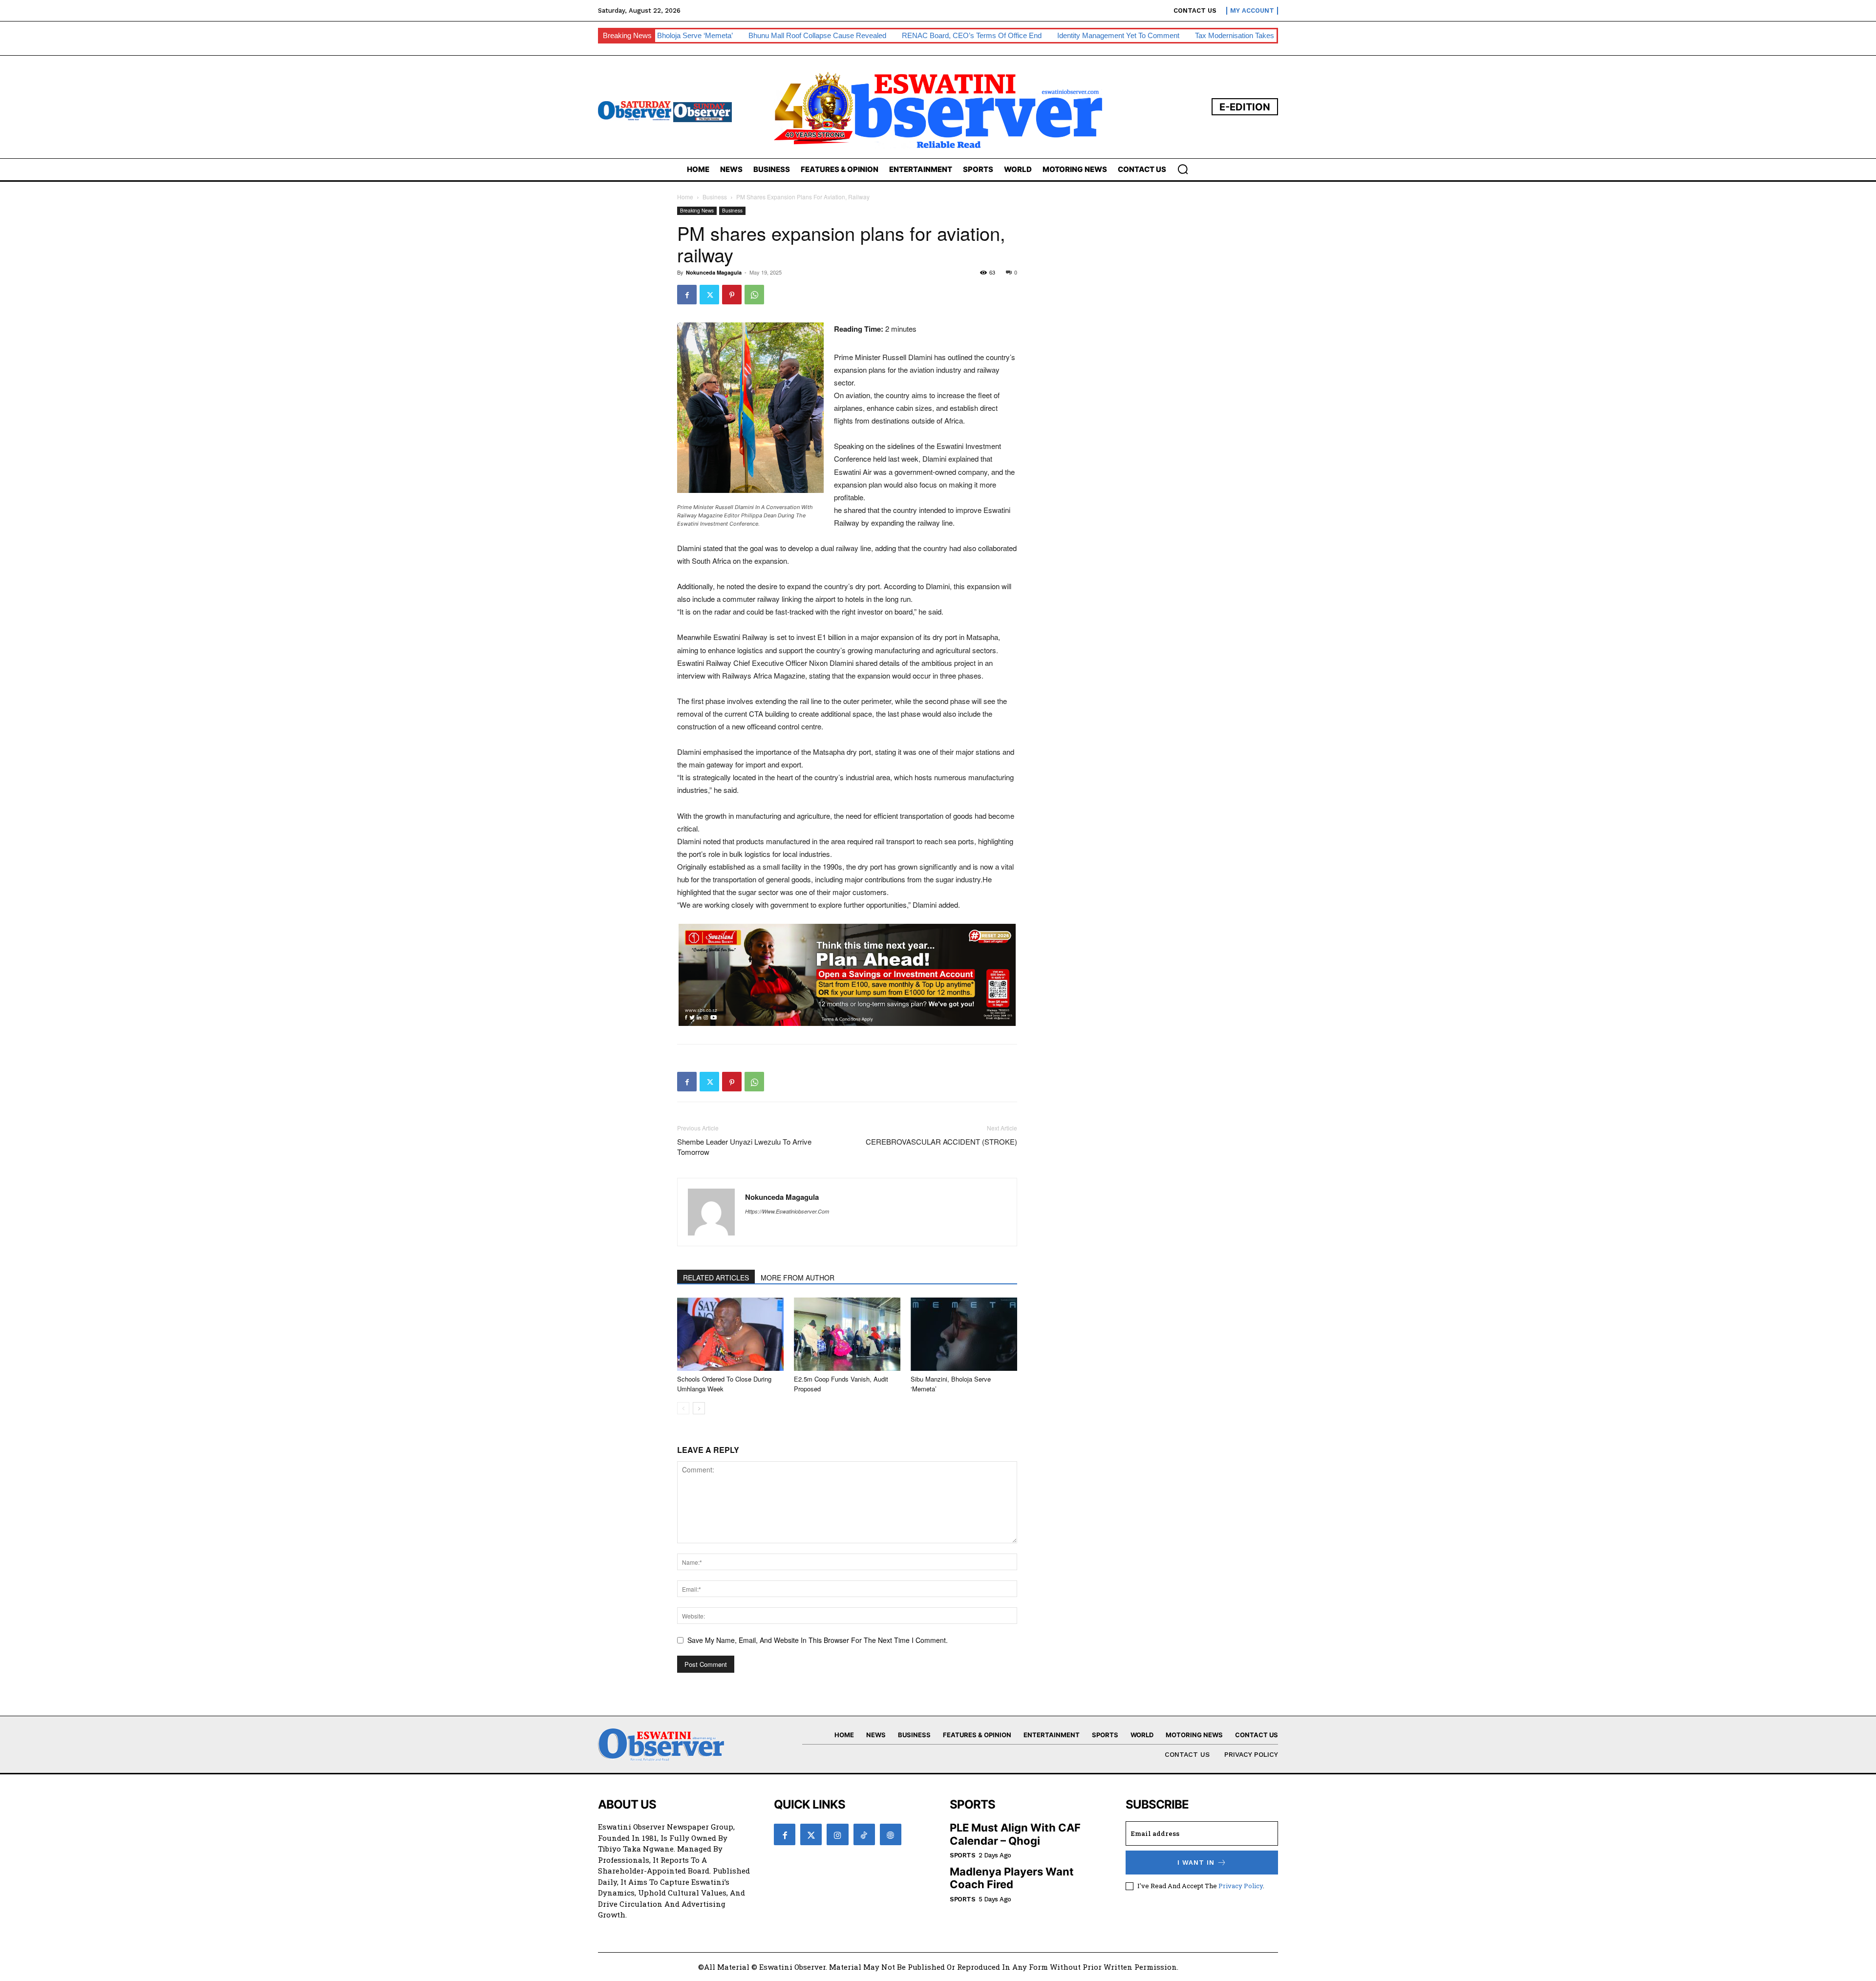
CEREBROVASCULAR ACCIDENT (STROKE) (941, 1141)
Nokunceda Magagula (714, 272)
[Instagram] (837, 1834)
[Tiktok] (864, 1834)
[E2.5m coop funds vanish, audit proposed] (847, 1334)
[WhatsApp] (754, 295)
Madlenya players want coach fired (1012, 1878)
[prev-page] (683, 1408)
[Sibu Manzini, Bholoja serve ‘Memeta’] (964, 1334)
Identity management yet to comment (978, 35)
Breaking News (697, 211)
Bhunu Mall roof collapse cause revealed (677, 35)
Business (715, 197)
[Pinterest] (732, 295)
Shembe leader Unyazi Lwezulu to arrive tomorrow (744, 1147)
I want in (1196, 1863)
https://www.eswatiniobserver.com (787, 1211)
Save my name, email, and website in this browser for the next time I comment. (818, 1640)
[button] (1183, 169)
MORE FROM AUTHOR (798, 1278)
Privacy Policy (1241, 1886)
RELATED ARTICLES (716, 1278)
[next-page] (699, 1408)
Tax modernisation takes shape (1105, 35)
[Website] (891, 1834)
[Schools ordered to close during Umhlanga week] (730, 1334)
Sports (962, 1855)
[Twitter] (709, 295)
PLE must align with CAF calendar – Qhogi (1015, 1834)
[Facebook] (687, 295)
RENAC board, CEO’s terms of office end (831, 35)
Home (685, 197)
